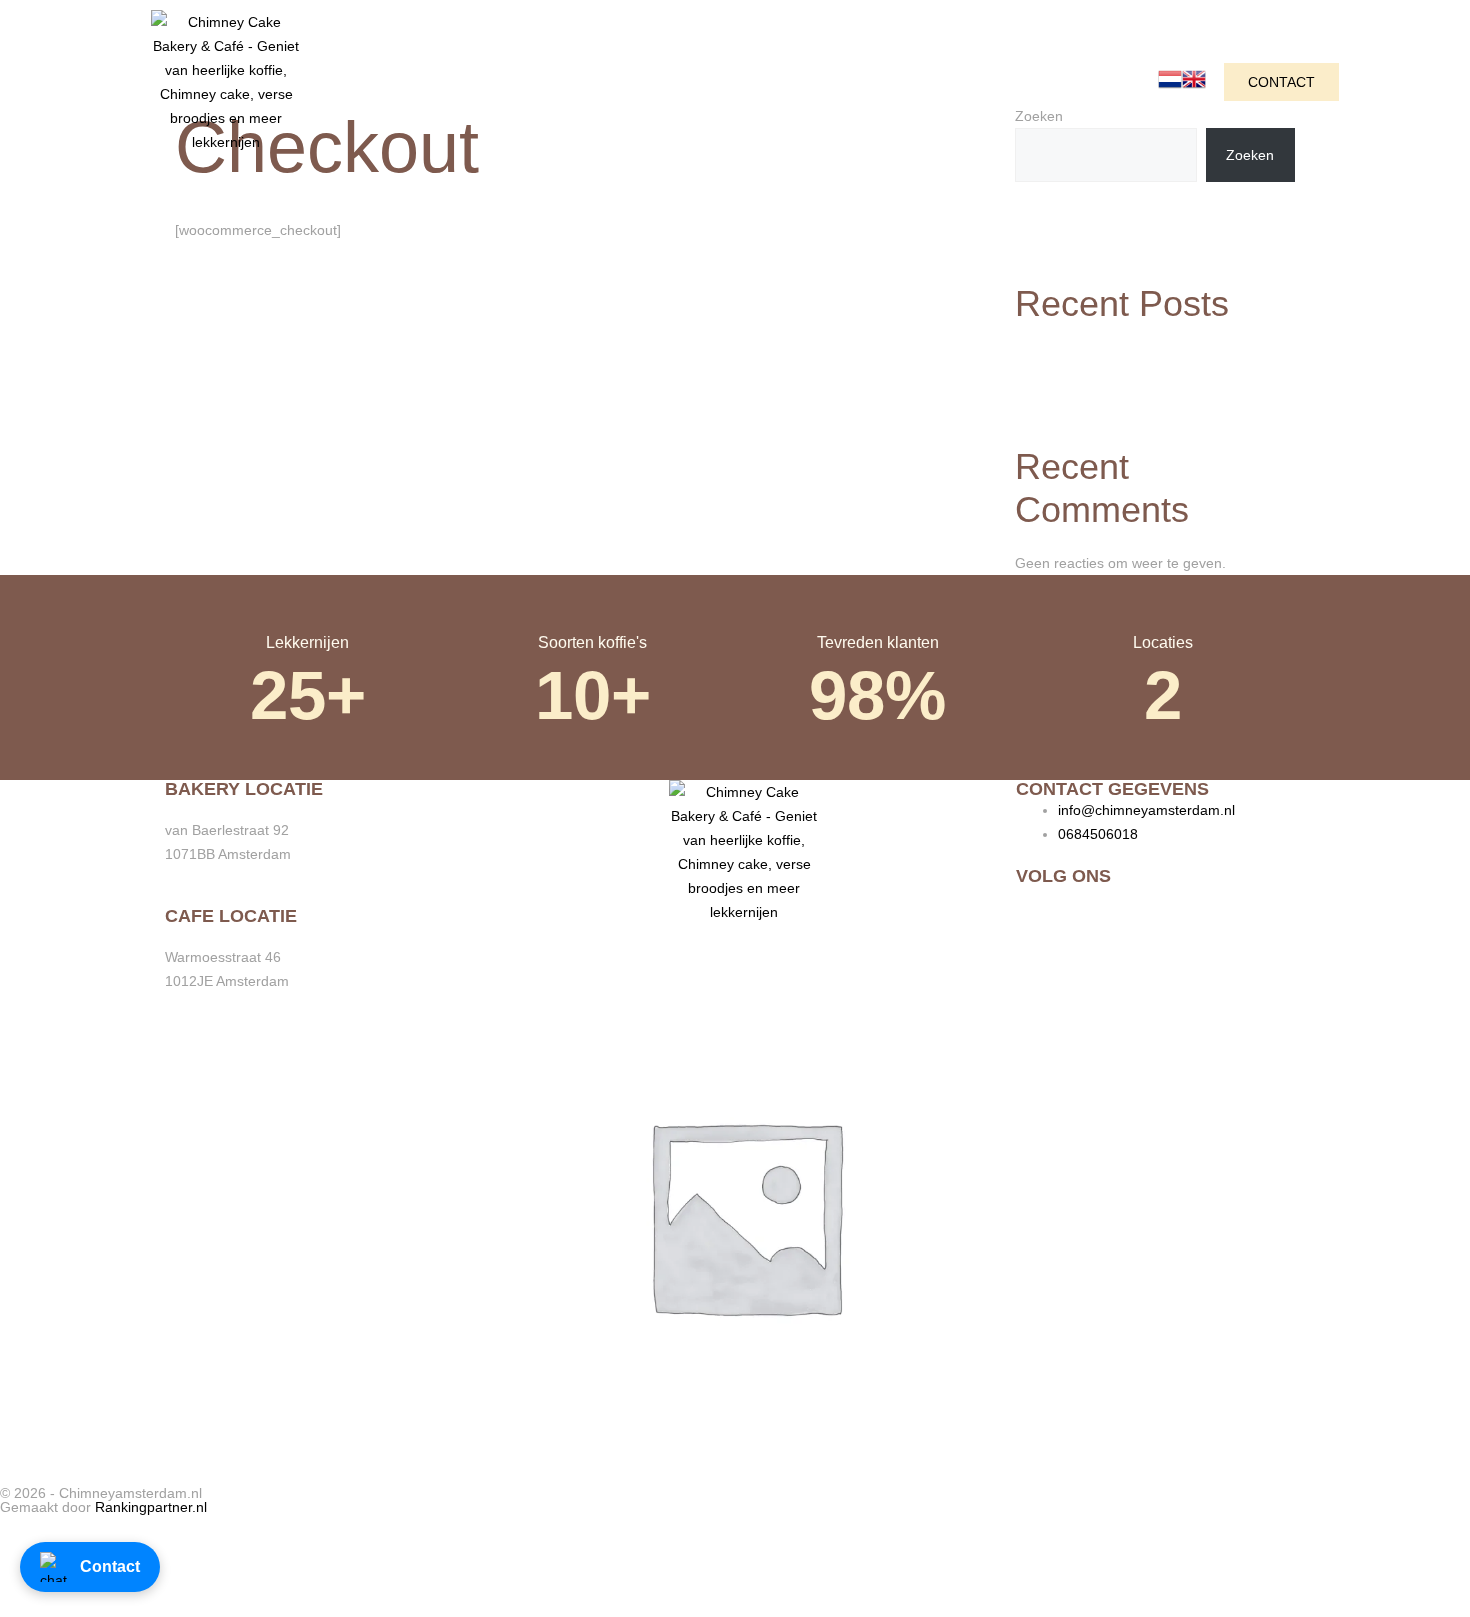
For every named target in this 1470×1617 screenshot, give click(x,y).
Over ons (761, 81)
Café (462, 81)
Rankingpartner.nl (151, 1507)
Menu (655, 81)
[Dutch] (1170, 86)
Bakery (557, 81)
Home (376, 81)
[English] (1194, 86)
